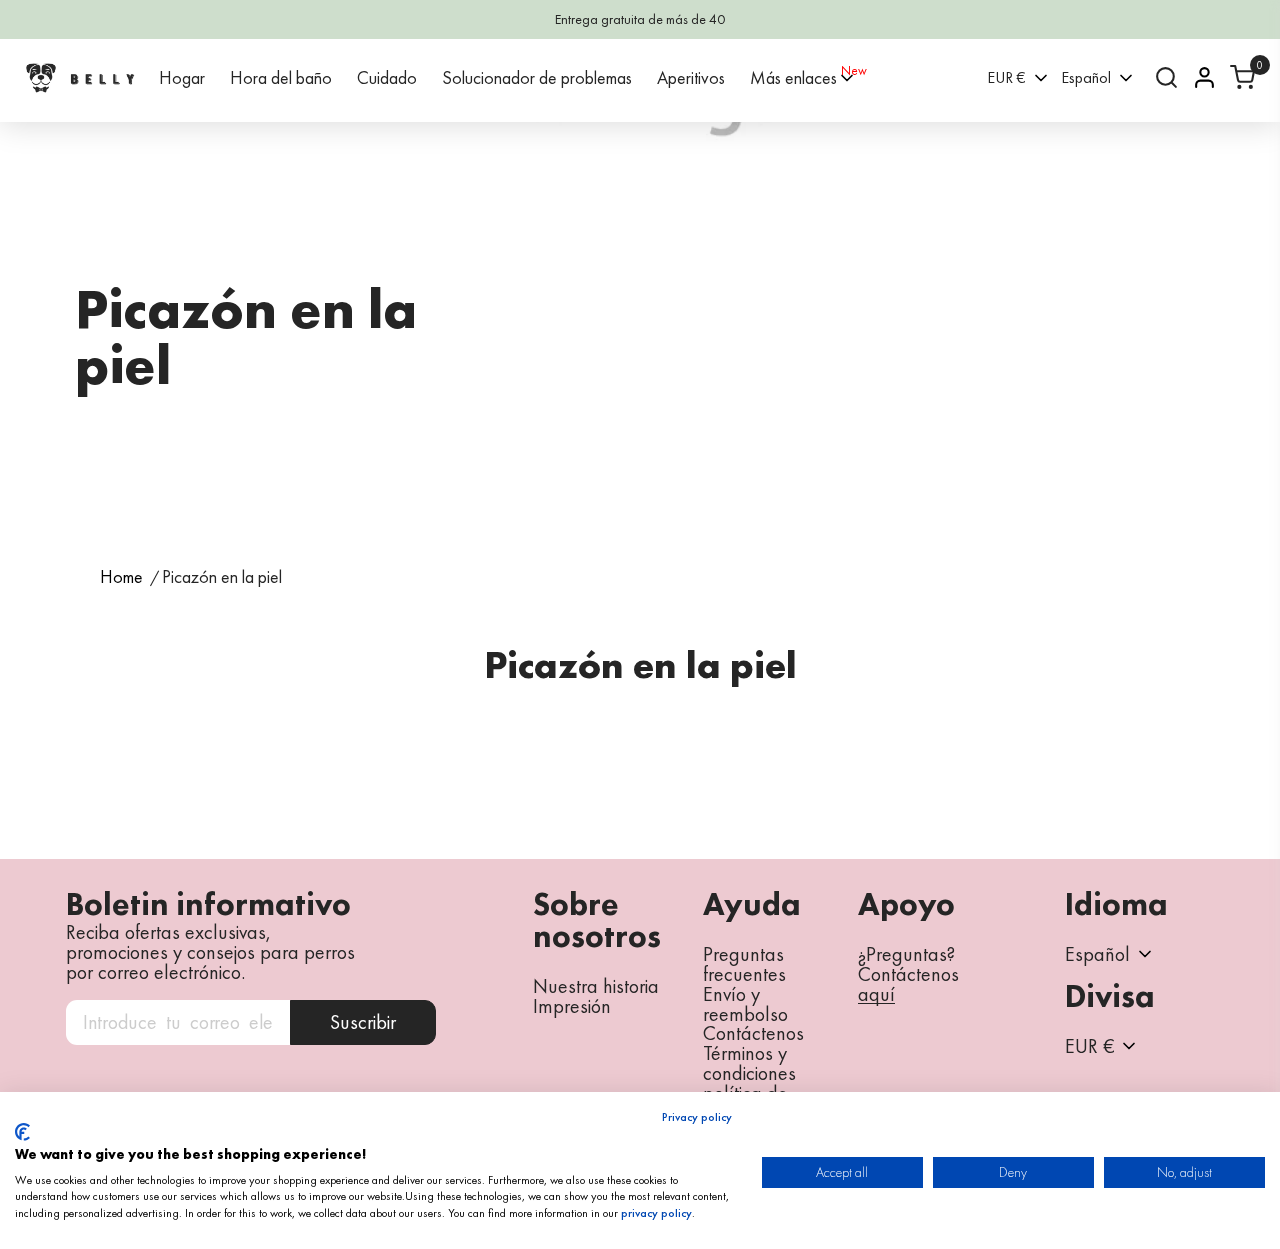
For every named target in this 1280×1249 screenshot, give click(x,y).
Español (1086, 77)
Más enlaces (793, 77)
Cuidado (387, 77)
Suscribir (363, 1022)
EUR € (1006, 77)
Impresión (572, 1006)
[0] (1242, 77)
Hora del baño (281, 77)
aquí (876, 995)
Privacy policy (697, 1117)
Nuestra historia (596, 986)
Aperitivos (691, 77)
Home (121, 577)
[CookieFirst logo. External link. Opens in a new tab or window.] (22, 1132)
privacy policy (656, 1213)
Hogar (182, 77)
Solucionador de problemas (537, 77)
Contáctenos (753, 1033)
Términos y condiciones (749, 1063)
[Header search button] (1166, 77)
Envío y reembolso (745, 1004)
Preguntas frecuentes (744, 964)
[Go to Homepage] (80, 77)
